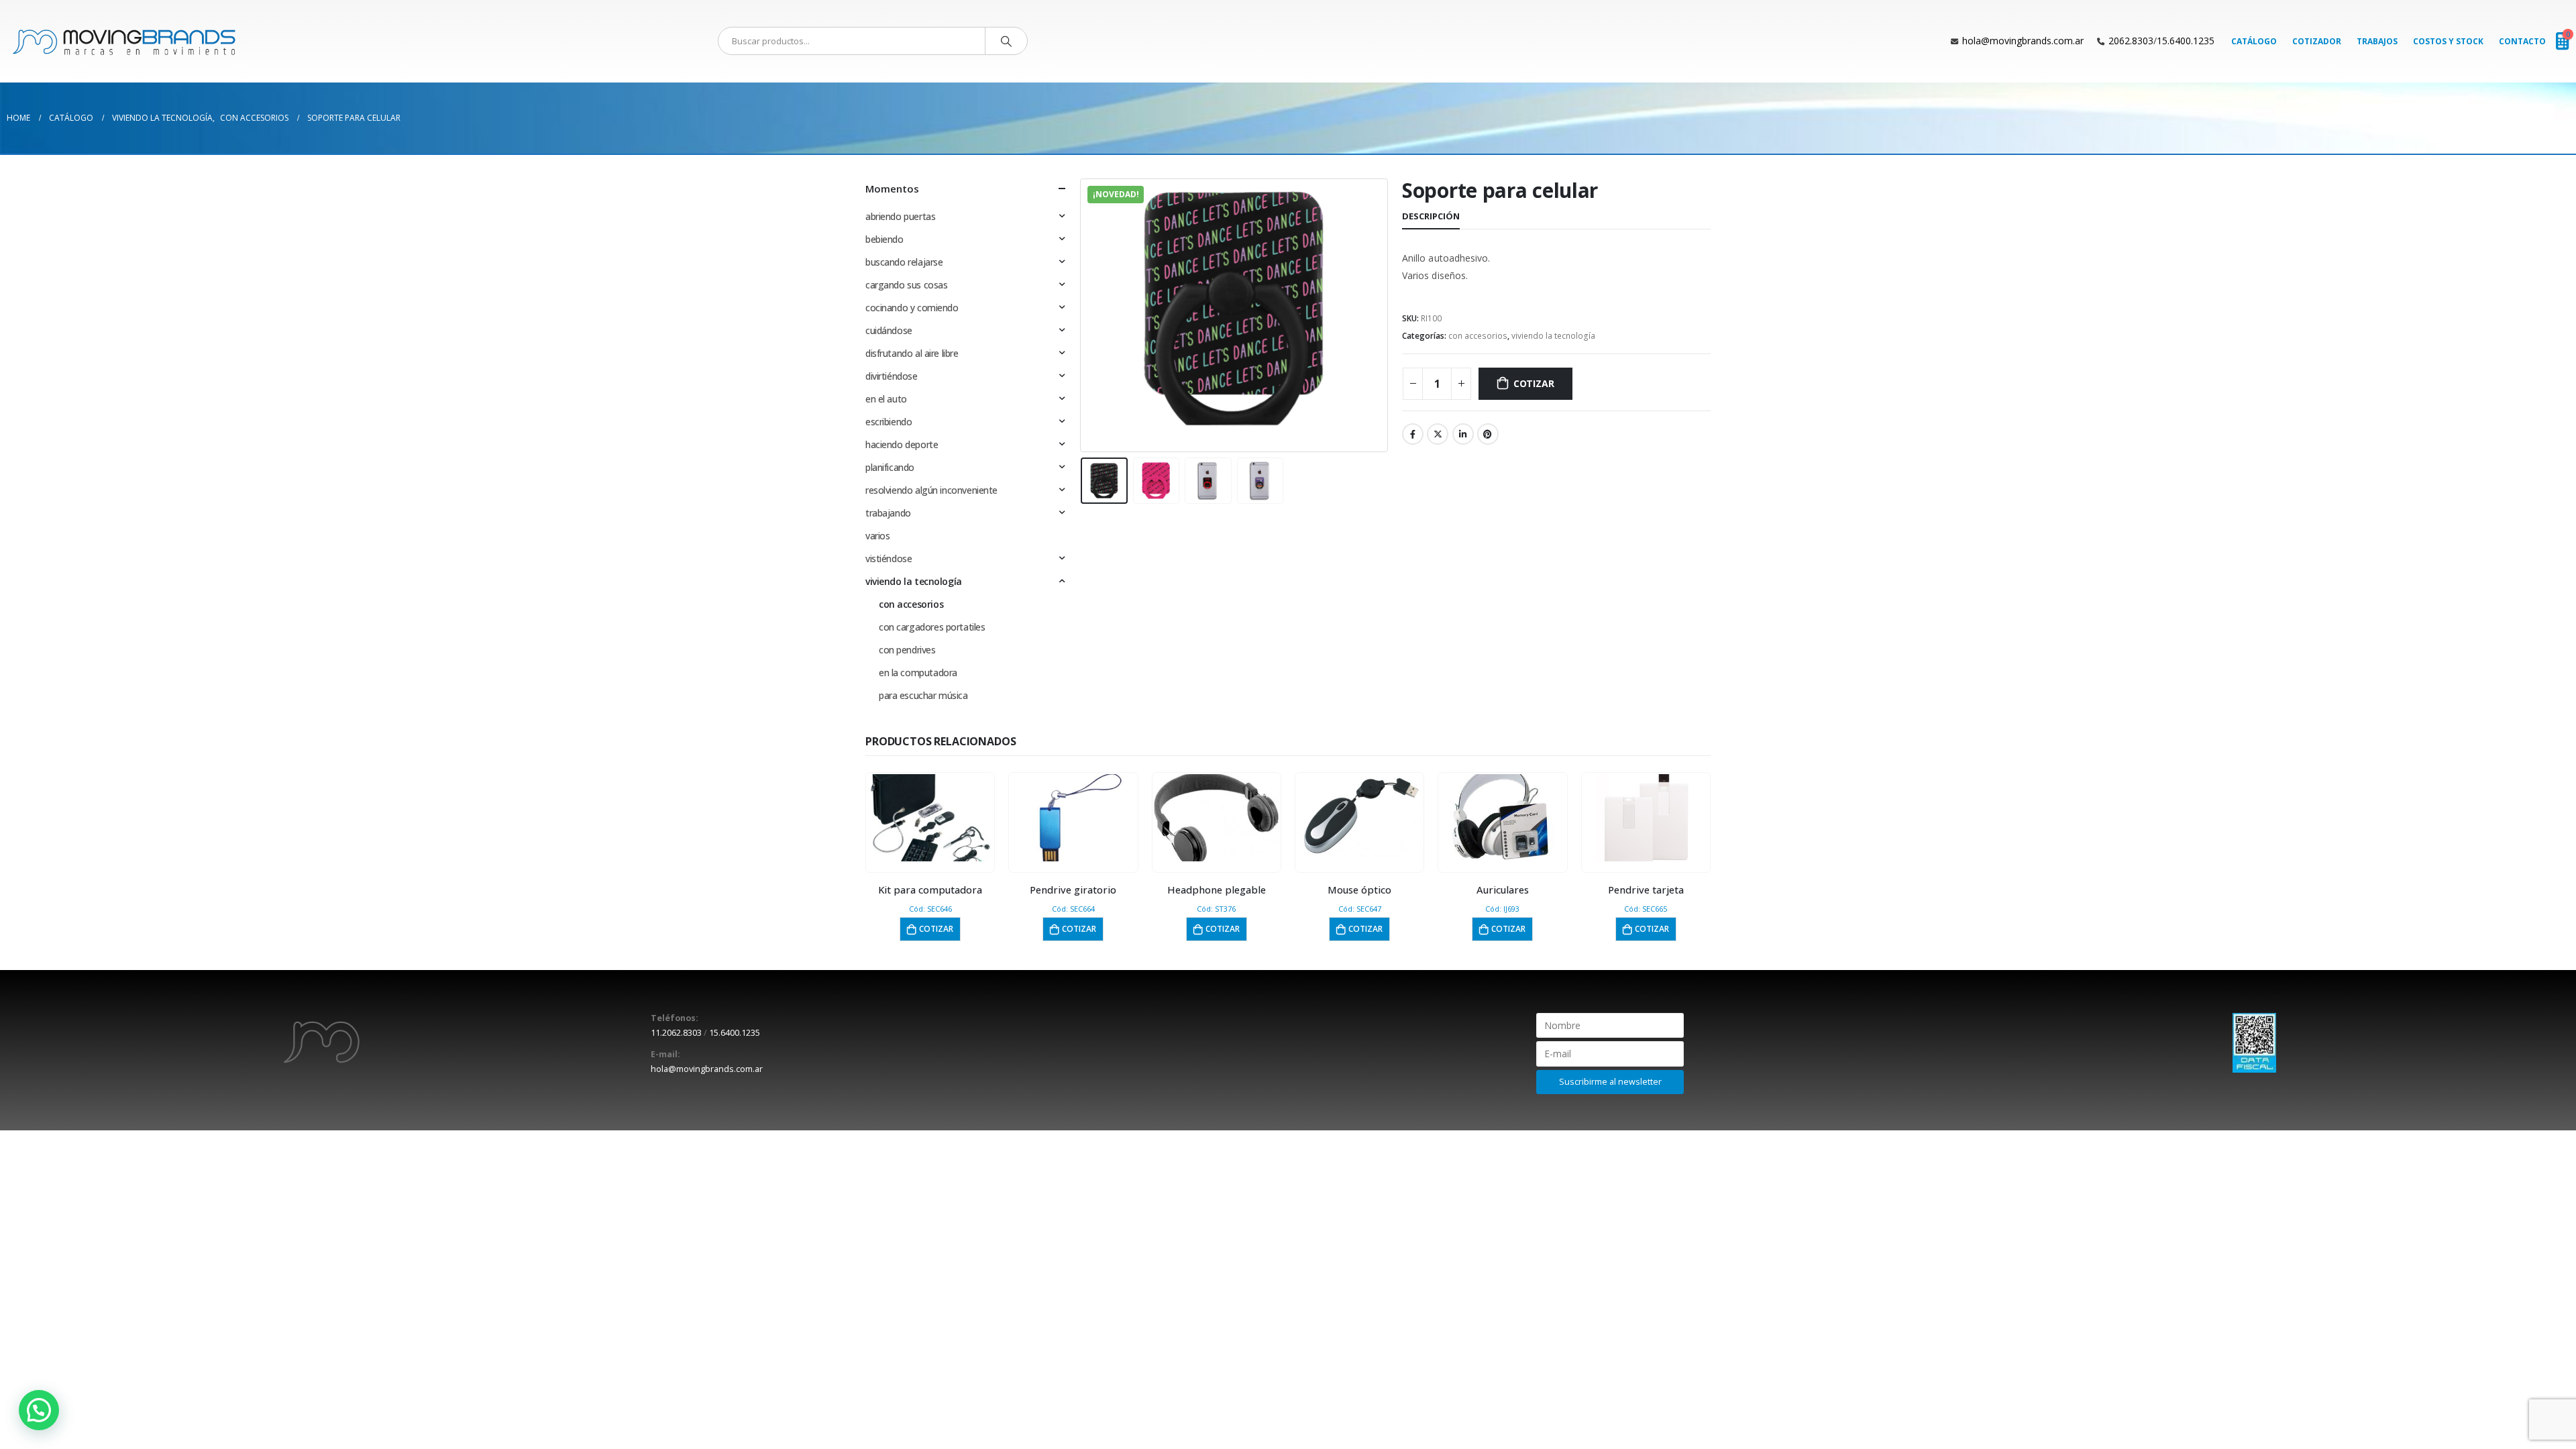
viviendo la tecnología (1553, 336)
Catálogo (2254, 41)
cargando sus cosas (906, 285)
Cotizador (2317, 41)
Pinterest (1488, 434)
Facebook (1413, 434)
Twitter (1438, 434)
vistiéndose (889, 558)
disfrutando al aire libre (912, 353)
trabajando (888, 513)
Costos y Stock (2448, 41)
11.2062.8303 (676, 1033)
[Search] (1006, 41)
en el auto (886, 399)
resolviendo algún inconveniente (931, 490)
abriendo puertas (900, 216)
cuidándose (889, 330)
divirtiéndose (892, 376)
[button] (39, 1410)
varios (877, 536)
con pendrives (907, 650)
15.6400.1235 (2186, 41)
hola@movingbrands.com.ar (2023, 41)
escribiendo (889, 422)
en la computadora (918, 673)
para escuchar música (923, 695)
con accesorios (1478, 336)
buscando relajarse (904, 262)
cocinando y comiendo (912, 308)
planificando (890, 467)
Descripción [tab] (1431, 216)
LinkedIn (1463, 434)
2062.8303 (2131, 41)
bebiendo (884, 239)
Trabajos (2377, 41)
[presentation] (1083, 315)
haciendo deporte (902, 444)
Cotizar (1534, 383)
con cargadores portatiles (932, 627)
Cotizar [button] (936, 929)
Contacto (2522, 41)
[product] (930, 818)
